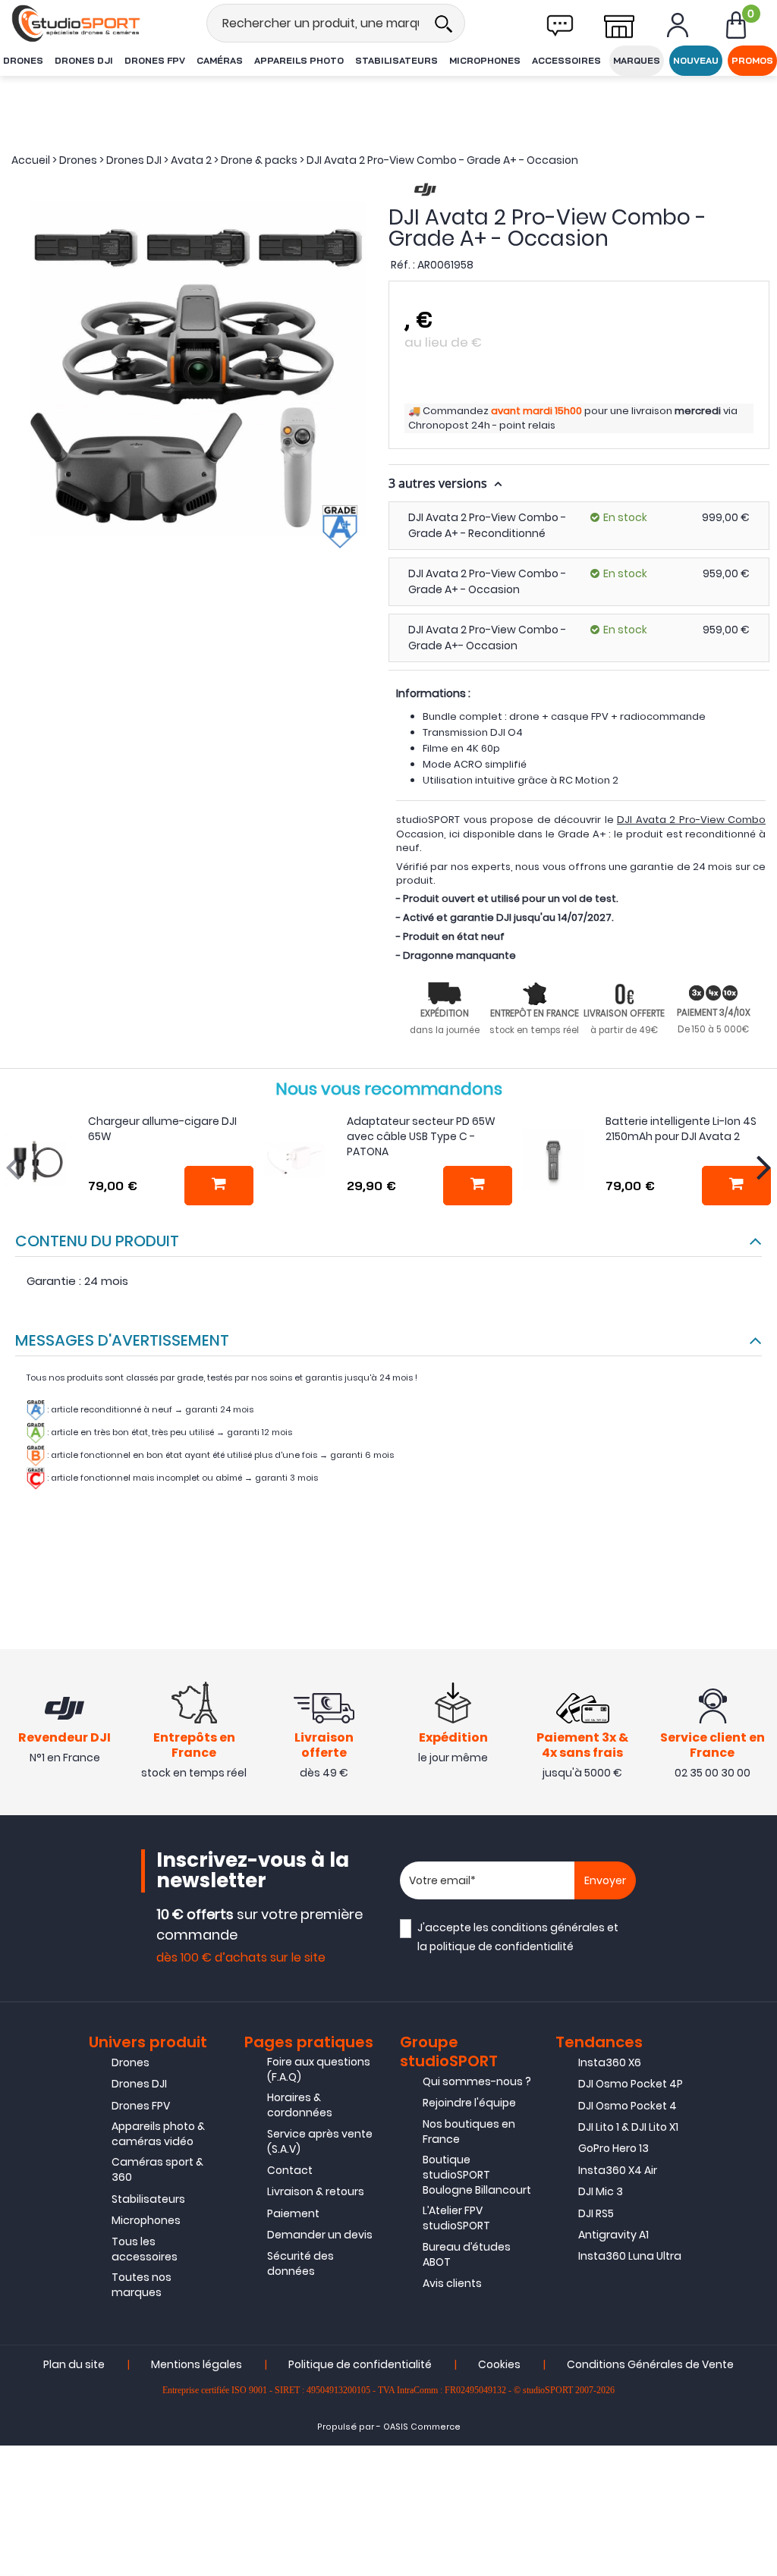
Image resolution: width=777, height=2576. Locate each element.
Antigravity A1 (613, 2235)
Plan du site (74, 2364)
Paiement (293, 2213)
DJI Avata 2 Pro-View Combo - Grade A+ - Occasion (487, 581)
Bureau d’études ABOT (467, 2254)
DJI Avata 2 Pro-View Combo (691, 820)
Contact (290, 2170)
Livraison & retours (316, 2191)
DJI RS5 (596, 2213)
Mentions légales (197, 2364)
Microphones (485, 60)
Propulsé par (346, 2427)
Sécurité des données (300, 2263)
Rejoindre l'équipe (469, 2103)
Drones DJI (84, 60)
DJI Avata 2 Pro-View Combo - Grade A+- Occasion (487, 638)
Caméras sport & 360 (157, 2169)
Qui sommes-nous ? (477, 2081)
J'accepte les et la (518, 1937)
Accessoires (566, 60)
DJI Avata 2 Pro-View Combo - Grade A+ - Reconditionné (487, 525)
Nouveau (696, 60)
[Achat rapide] (219, 1186)
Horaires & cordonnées (300, 2105)
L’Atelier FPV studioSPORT (456, 2218)
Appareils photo (299, 60)
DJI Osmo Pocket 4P (631, 2084)
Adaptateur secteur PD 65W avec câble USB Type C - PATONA (421, 1136)
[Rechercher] (443, 23)
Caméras (220, 60)
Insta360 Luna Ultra (630, 2256)
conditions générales (548, 1927)
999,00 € (726, 517)
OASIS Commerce (422, 2427)
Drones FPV (155, 60)
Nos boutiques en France (469, 2131)
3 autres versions (439, 483)
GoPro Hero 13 (613, 2148)
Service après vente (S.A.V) (320, 2141)
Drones (23, 60)
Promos (752, 60)
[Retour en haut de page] (758, 1788)
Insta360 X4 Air (618, 2170)
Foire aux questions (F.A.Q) (319, 2069)
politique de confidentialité (502, 1946)
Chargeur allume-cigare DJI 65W (162, 1129)
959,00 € (726, 573)
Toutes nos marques (142, 2285)
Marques (637, 60)
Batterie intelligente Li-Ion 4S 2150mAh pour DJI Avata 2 (681, 1129)
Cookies (499, 2364)
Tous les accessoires (145, 2249)
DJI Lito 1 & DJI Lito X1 (628, 2127)
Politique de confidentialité (360, 2364)
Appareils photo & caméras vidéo (158, 2134)
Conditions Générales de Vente (650, 2364)
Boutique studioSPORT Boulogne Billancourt (477, 2175)
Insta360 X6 (610, 2062)
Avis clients (452, 2283)
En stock (625, 517)
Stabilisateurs (396, 60)
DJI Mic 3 (601, 2191)
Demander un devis (320, 2235)
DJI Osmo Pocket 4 (628, 2106)
